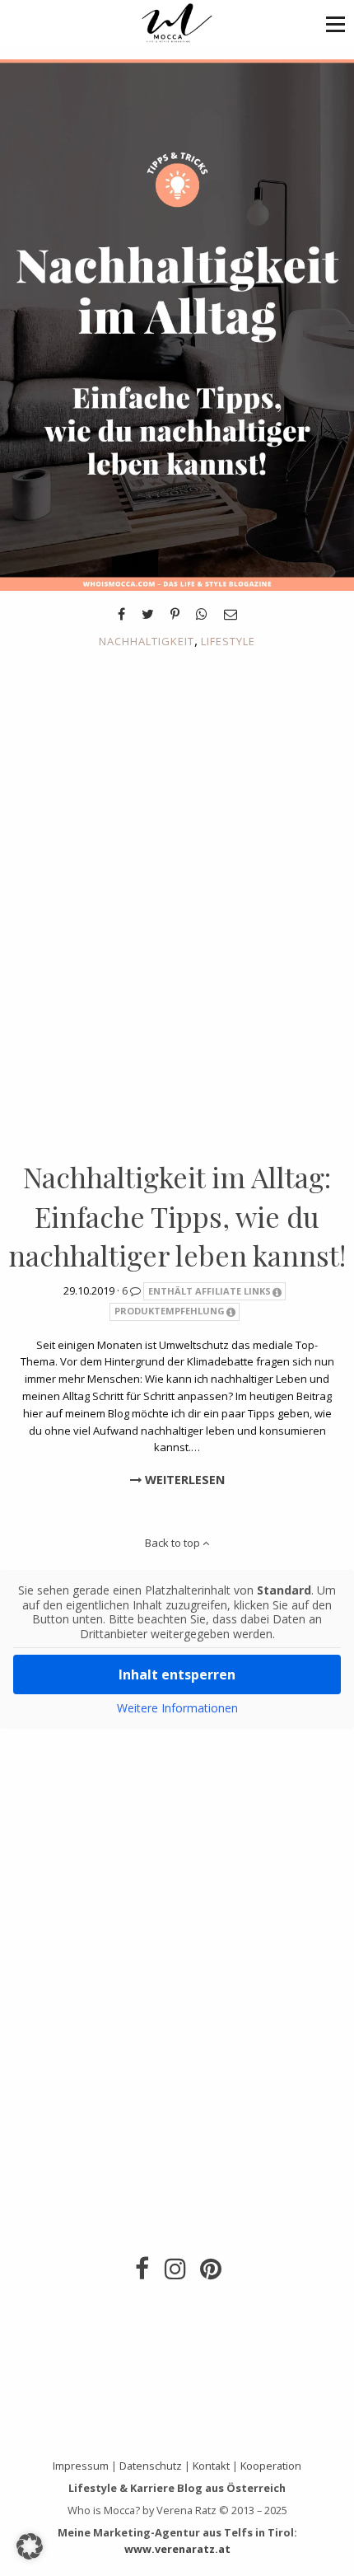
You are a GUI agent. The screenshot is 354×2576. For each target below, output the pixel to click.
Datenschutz (151, 2466)
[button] (335, 23)
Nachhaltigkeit (147, 641)
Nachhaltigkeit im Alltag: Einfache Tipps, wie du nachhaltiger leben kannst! (177, 1216)
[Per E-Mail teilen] (231, 614)
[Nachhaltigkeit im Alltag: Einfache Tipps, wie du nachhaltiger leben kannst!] (177, 324)
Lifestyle (228, 641)
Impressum (81, 2466)
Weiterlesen (183, 1480)
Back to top (174, 1543)
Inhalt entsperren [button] (177, 1674)
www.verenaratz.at (177, 2549)
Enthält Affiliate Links (210, 1291)
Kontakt (211, 2466)
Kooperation (271, 2466)
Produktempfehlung (170, 1311)
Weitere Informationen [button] (177, 1708)
